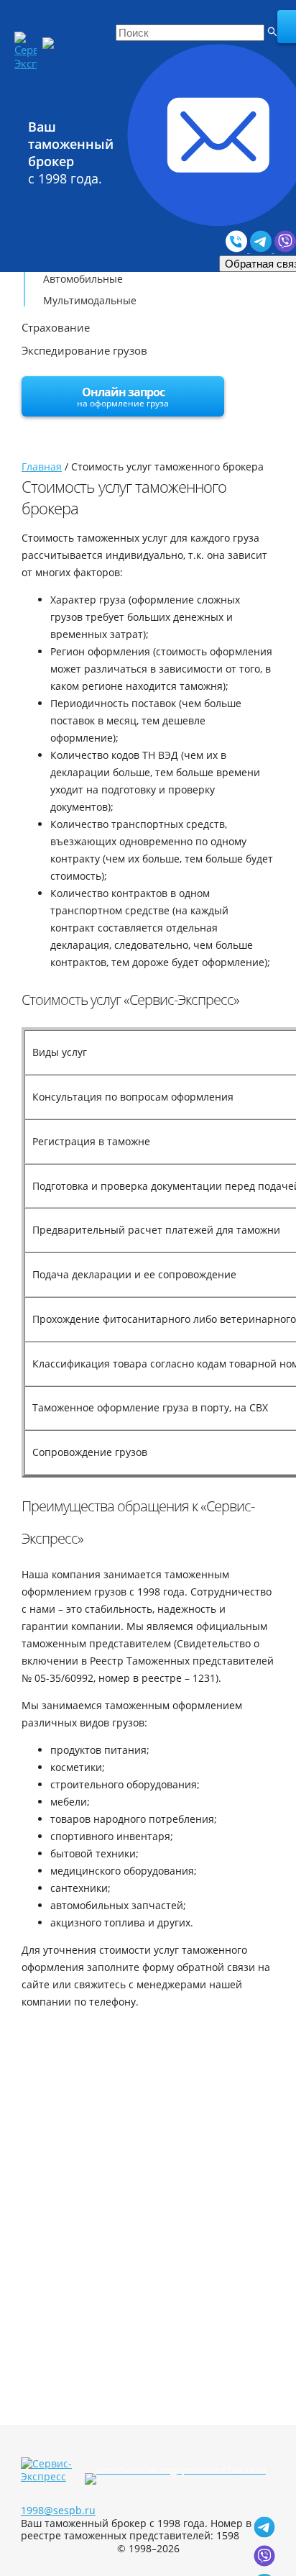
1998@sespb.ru (58, 2510)
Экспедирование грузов (84, 350)
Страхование (56, 327)
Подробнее (69, 2188)
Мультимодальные (90, 300)
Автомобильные (83, 279)
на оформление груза (123, 397)
